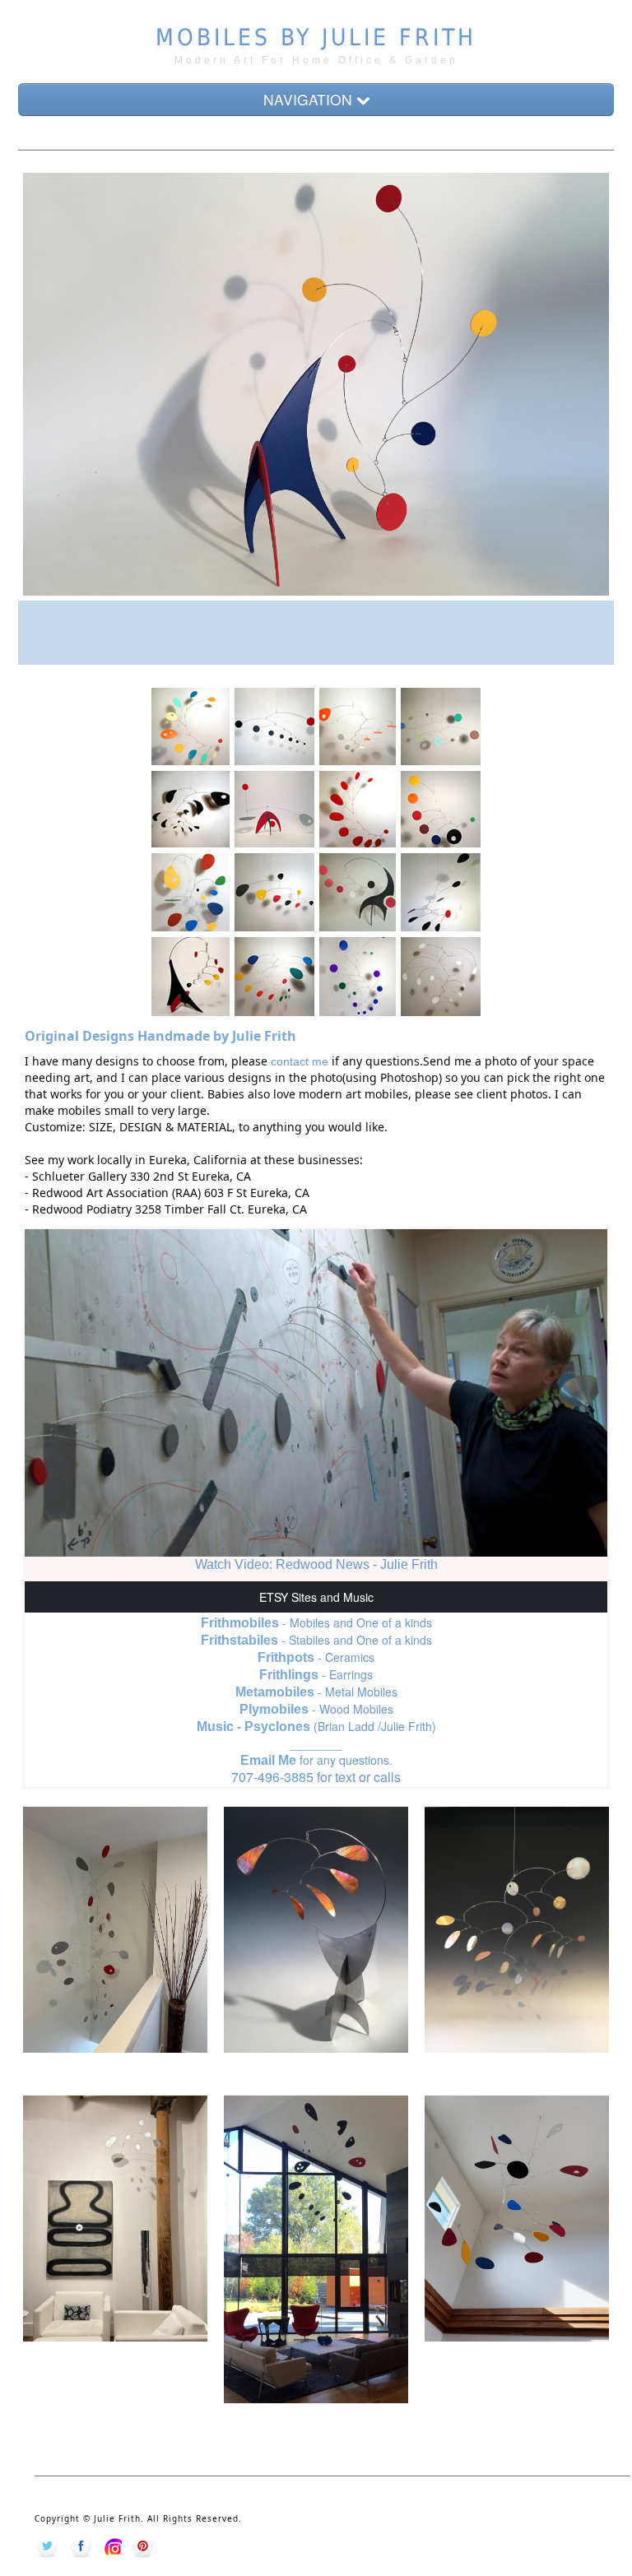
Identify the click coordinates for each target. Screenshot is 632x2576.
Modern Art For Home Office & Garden (316, 60)
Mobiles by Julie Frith (316, 37)
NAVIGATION (310, 99)
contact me (300, 1061)
